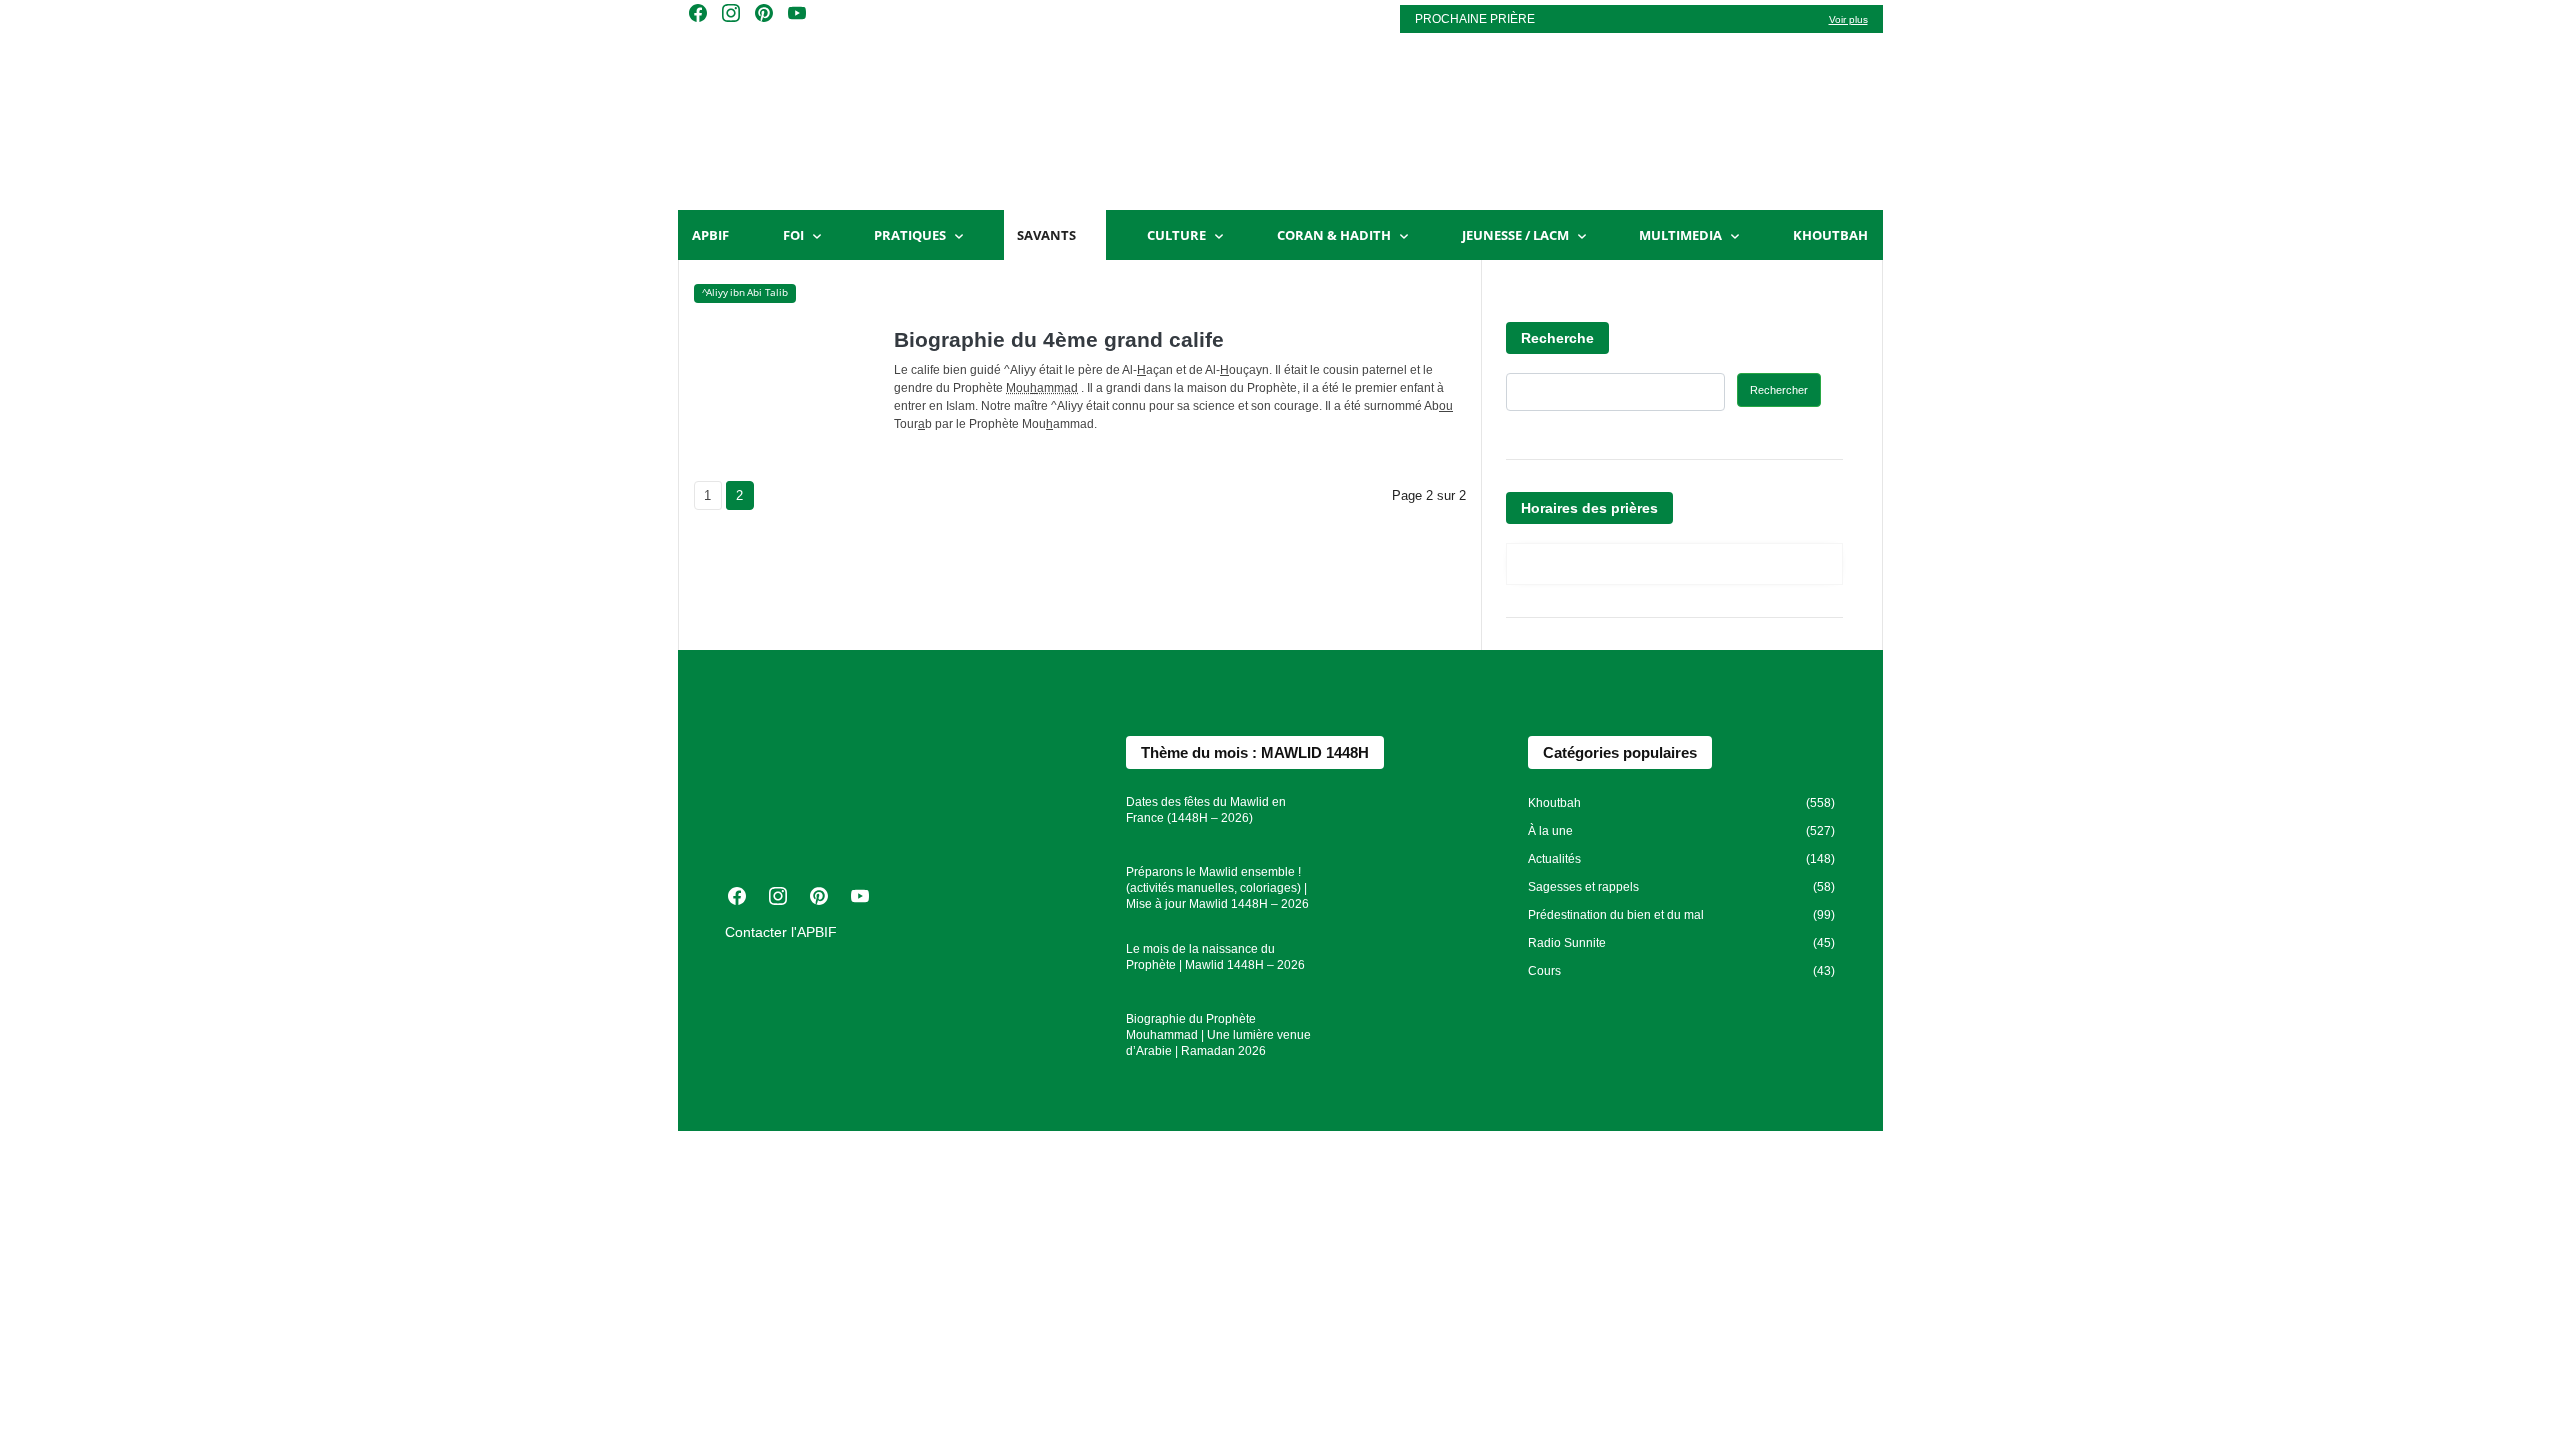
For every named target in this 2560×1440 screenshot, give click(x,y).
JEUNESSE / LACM (1515, 235)
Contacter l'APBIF (781, 932)
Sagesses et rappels (1583, 887)
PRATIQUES (910, 235)
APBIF (710, 235)
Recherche (1557, 338)
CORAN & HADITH (1334, 235)
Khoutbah (1830, 235)
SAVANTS (1046, 235)
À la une (1550, 831)
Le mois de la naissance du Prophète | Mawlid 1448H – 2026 (1215, 957)
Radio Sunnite (1567, 943)
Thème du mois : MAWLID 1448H (1255, 752)
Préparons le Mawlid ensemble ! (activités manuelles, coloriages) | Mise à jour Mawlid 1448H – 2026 (1217, 888)
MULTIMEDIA (1680, 235)
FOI (793, 235)
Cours (1544, 971)
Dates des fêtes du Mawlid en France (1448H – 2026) (1206, 810)
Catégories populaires (1620, 752)
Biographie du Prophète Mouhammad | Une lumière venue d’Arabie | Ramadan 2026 (1218, 1035)
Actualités (1554, 859)
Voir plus (1848, 19)
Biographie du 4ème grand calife (1059, 339)
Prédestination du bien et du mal (1616, 915)
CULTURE (1176, 235)
